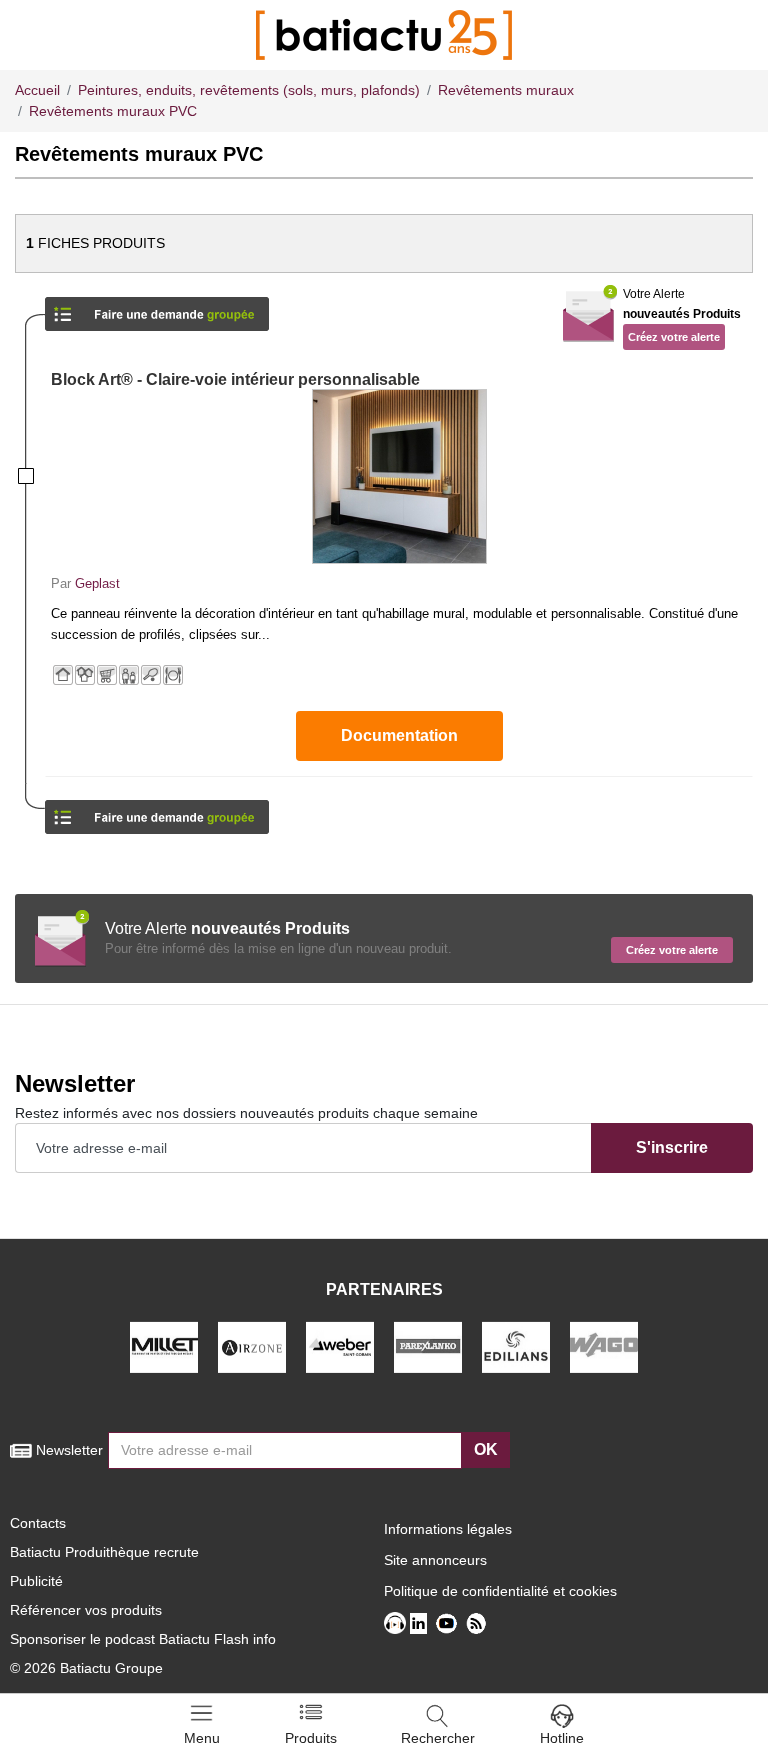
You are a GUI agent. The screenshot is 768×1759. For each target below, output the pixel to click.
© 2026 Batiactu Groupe (86, 1668)
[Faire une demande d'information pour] (157, 810)
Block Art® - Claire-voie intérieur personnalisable (235, 379)
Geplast (97, 583)
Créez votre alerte (674, 337)
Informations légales (448, 1529)
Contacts (38, 1523)
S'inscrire (672, 1147)
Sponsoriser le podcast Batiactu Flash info (143, 1639)
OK (486, 1449)
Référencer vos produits (86, 1610)
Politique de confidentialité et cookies (500, 1591)
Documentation (399, 735)
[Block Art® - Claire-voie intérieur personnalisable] (399, 476)
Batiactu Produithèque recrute (104, 1552)
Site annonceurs (435, 1560)
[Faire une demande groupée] (157, 307)
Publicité (36, 1581)
